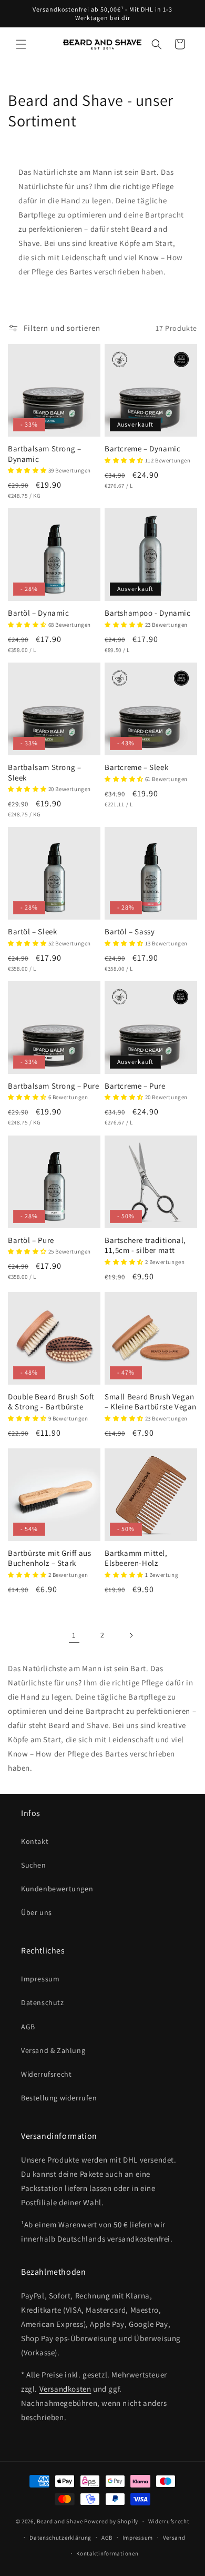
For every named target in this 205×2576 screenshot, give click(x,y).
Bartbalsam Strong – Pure (53, 1086)
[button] (21, 44)
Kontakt (35, 1841)
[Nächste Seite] (131, 1635)
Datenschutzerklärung (60, 2538)
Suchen (34, 1865)
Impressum (40, 1979)
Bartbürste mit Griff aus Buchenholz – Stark (49, 1558)
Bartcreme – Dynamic (142, 448)
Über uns (37, 1912)
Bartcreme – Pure (135, 1086)
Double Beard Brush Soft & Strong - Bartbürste (51, 1402)
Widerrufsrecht (46, 2074)
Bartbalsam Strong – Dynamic (44, 454)
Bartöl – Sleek (32, 931)
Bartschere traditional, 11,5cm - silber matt (145, 1245)
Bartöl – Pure (31, 1240)
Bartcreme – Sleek (136, 767)
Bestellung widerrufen (59, 2098)
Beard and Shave (60, 2521)
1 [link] (74, 1635)
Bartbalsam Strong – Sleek (44, 772)
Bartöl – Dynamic (39, 613)
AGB (28, 2027)
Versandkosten (65, 2389)
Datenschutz (43, 2002)
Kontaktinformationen (107, 2553)
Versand (174, 2538)
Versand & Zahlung (53, 2050)
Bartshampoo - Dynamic (148, 613)
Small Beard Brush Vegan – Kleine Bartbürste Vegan (151, 1402)
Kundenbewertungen (57, 1889)
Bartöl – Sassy (130, 931)
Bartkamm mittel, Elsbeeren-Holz (136, 1558)
